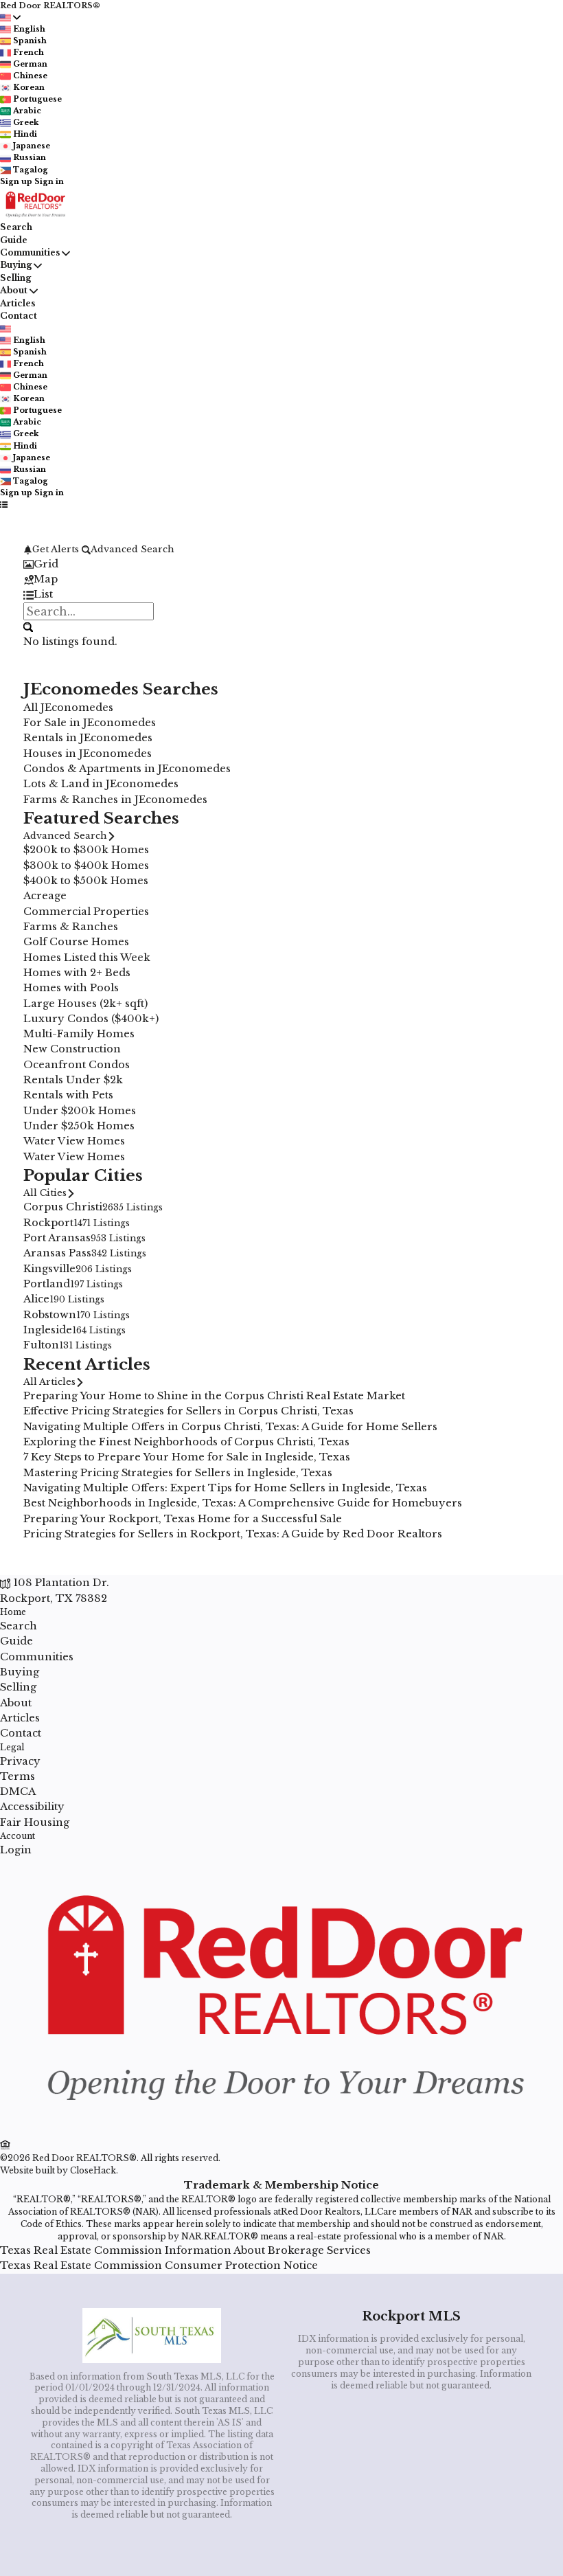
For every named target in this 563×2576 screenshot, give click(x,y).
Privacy (20, 1761)
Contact (19, 316)
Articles (18, 303)
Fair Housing (35, 1822)
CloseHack (93, 2170)
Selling (15, 278)
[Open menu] (4, 504)
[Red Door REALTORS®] (281, 2130)
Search (16, 227)
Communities (30, 252)
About (14, 290)
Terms (18, 1776)
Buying (16, 265)
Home (13, 1612)
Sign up (16, 181)
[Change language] (10, 18)
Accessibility (32, 1807)
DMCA (18, 1792)
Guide (14, 240)
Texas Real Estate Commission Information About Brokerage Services (185, 2250)
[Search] (28, 627)
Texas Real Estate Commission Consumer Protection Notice (159, 2266)
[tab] (281, 564)
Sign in (49, 181)
